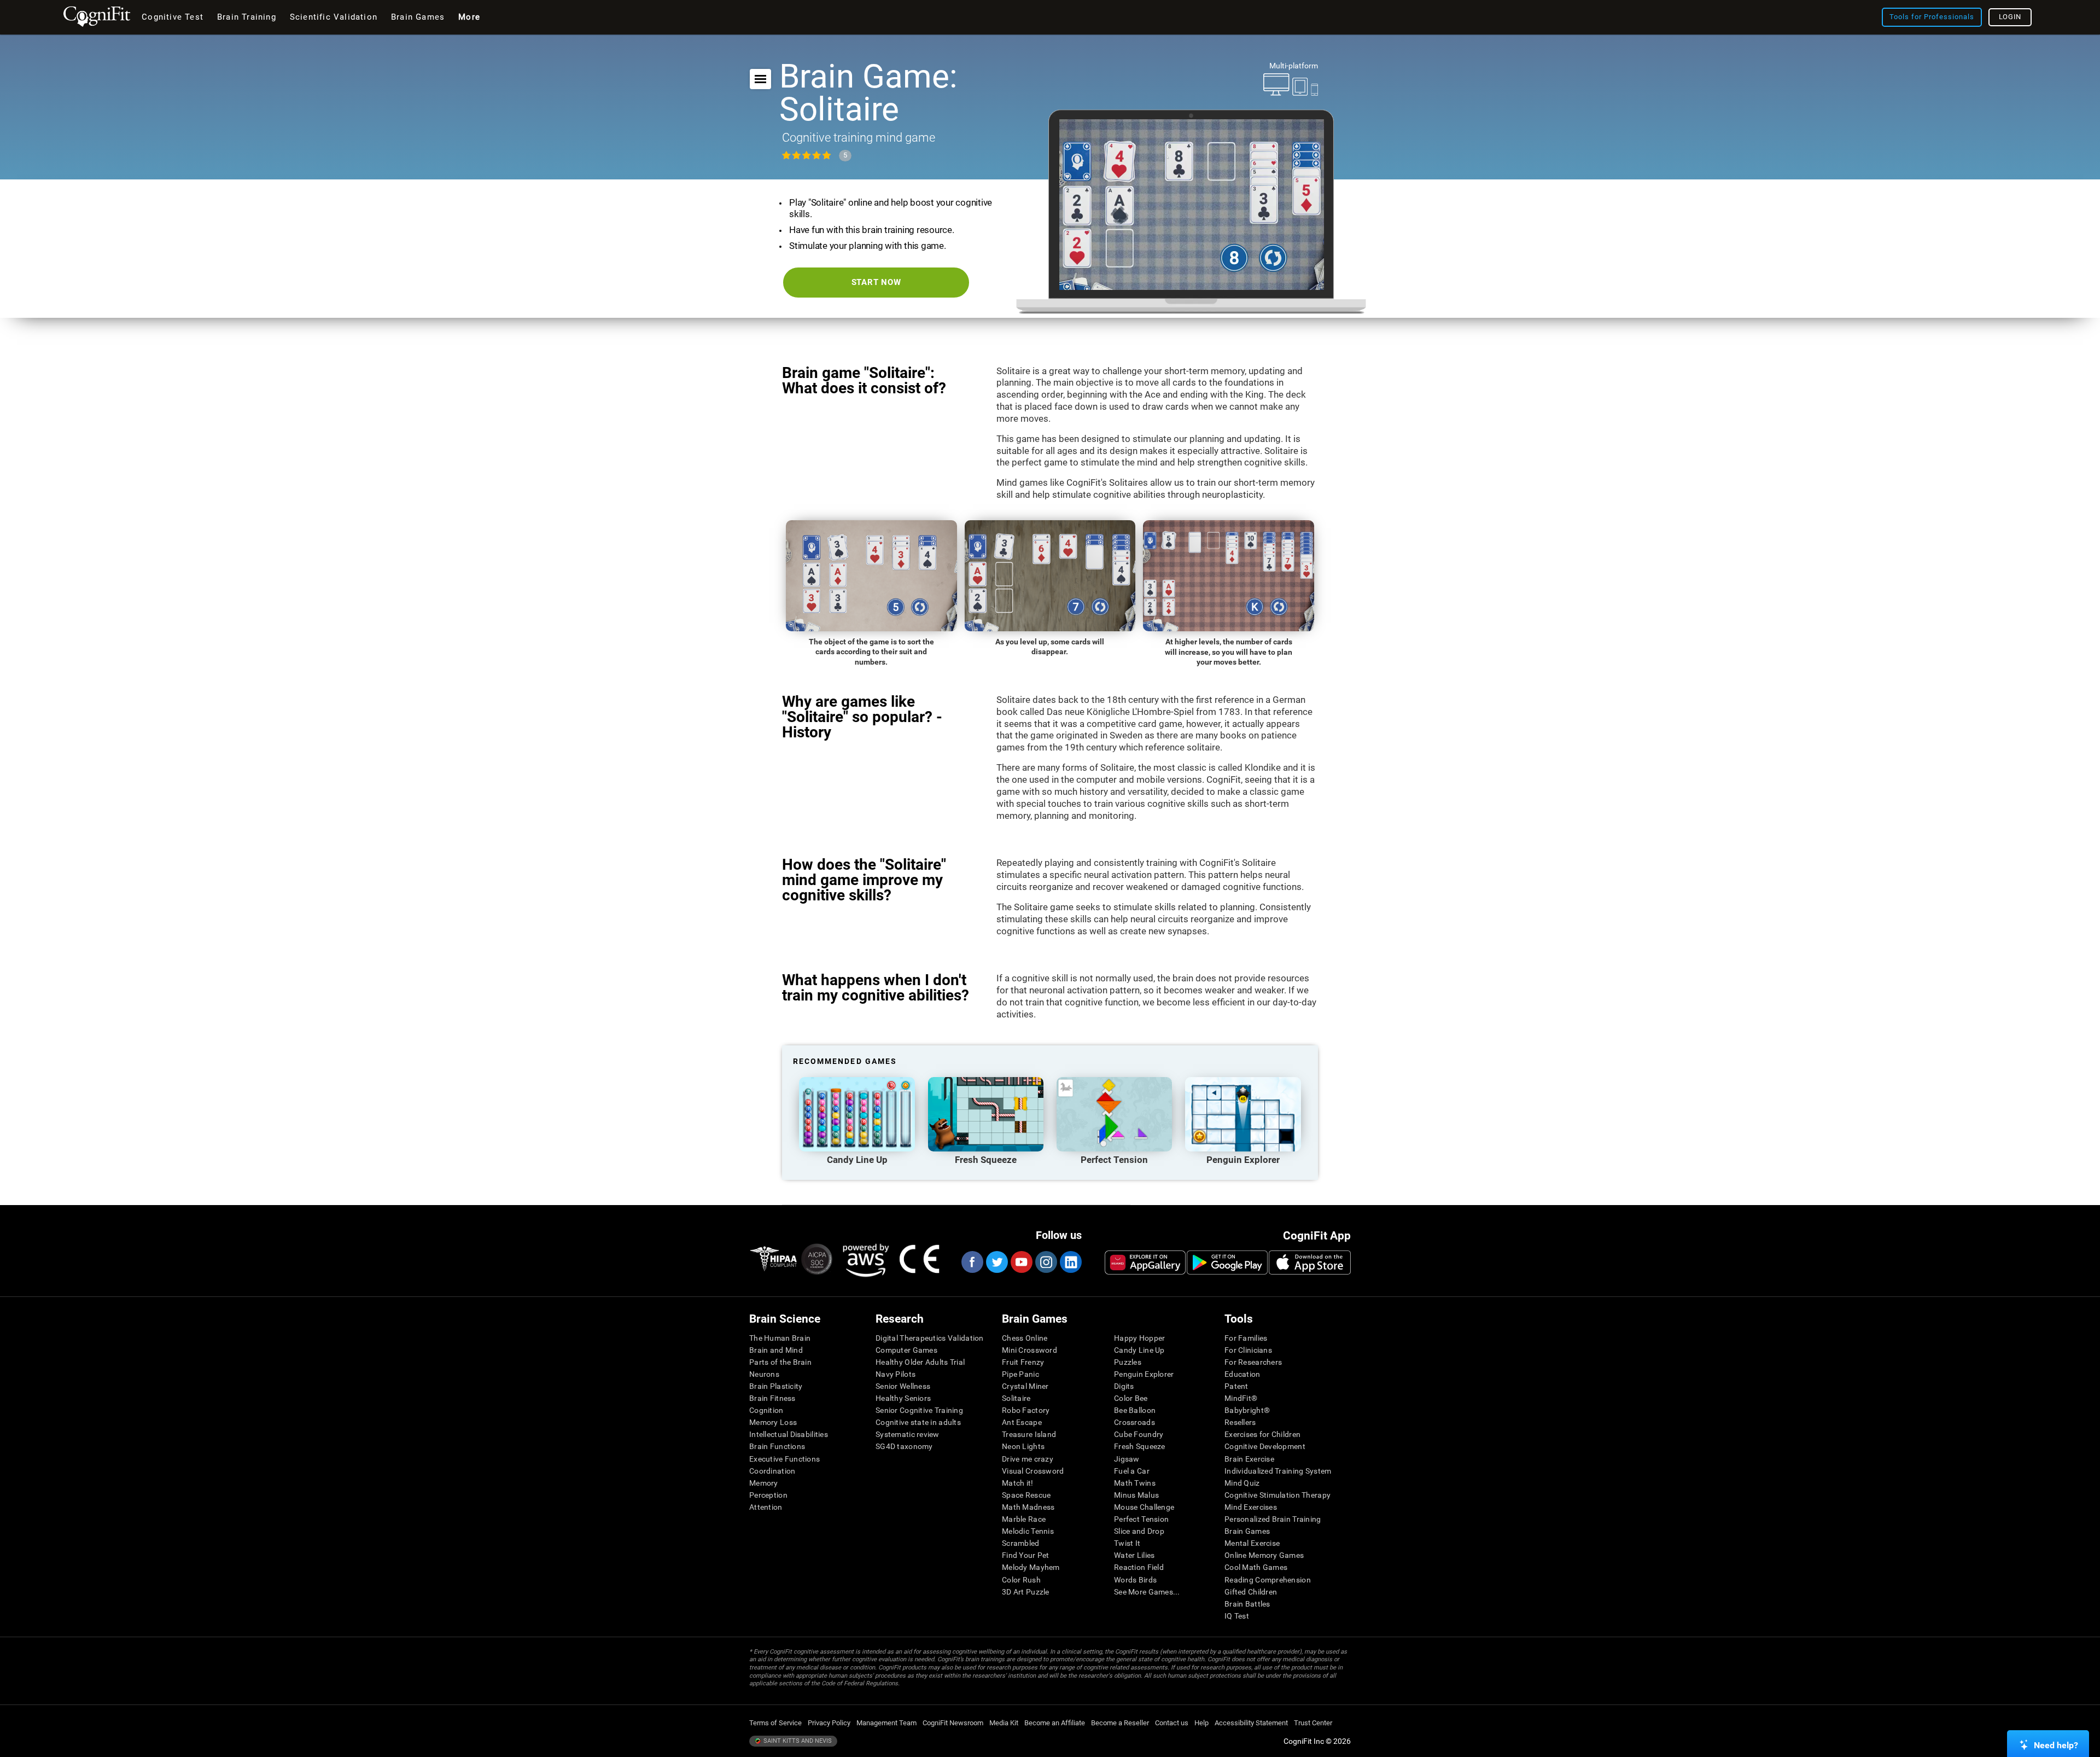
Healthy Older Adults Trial (920, 1362)
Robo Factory (1026, 1410)
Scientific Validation (334, 17)
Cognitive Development (1265, 1446)
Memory (764, 1483)
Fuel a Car (1132, 1471)
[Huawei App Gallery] (1145, 1263)
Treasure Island (1029, 1434)
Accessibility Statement (1251, 1723)
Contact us (1172, 1723)
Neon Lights (1023, 1446)
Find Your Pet (1026, 1555)
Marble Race (1024, 1519)
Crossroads (1134, 1422)
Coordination (772, 1471)
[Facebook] (972, 1262)
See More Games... (1147, 1592)
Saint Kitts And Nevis (797, 1741)
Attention (766, 1507)
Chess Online (1025, 1338)
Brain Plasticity (776, 1386)
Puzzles (1128, 1362)
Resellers (1240, 1422)
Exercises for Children (1262, 1434)
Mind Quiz (1242, 1483)
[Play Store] (1227, 1263)
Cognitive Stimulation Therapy (1277, 1495)
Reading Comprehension (1268, 1580)
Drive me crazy (1028, 1459)
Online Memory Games (1264, 1555)
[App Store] (1310, 1263)
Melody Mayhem (1031, 1567)
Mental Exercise (1252, 1543)
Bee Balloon (1135, 1410)
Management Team (886, 1723)
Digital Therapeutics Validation (930, 1338)
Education (1242, 1374)
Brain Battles (1247, 1604)
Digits (1124, 1386)
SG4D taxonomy (904, 1446)
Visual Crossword (1033, 1471)
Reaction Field (1139, 1567)
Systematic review (908, 1434)
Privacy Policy (829, 1723)
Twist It (1127, 1543)
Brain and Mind (776, 1350)
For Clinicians (1248, 1350)
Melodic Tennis (1028, 1531)
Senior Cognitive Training (919, 1410)
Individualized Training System (1278, 1471)
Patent (1236, 1386)
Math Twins (1135, 1483)
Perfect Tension (1141, 1519)
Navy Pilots (896, 1374)
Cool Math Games (1256, 1567)
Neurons (764, 1374)
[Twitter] (996, 1262)
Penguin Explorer (1144, 1374)
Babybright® (1247, 1410)
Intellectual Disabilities (789, 1434)
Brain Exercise (1249, 1459)
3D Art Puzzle (1026, 1592)
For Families (1246, 1338)
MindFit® (1241, 1398)
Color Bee (1131, 1398)
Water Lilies (1134, 1555)
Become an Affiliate (1055, 1723)
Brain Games (1247, 1531)
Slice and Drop (1139, 1531)
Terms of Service (775, 1723)
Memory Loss (773, 1422)
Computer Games (906, 1350)
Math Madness (1028, 1507)
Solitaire (1016, 1398)
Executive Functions (784, 1459)
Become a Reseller (1120, 1723)
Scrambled (1021, 1543)
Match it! (1018, 1483)
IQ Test (1237, 1616)
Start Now (876, 282)
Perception (768, 1495)
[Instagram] (1046, 1262)
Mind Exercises (1251, 1507)
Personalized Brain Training (1273, 1519)
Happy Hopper (1139, 1338)
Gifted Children (1251, 1592)
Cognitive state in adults (918, 1422)
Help (1201, 1723)
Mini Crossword (1029, 1350)
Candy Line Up (1139, 1350)
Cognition (766, 1410)
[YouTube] (1021, 1262)
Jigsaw (1127, 1459)
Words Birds (1135, 1580)
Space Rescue (1026, 1495)
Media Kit (1004, 1723)
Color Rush (1021, 1580)
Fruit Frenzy (1023, 1362)
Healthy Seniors (903, 1398)
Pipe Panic (1020, 1374)
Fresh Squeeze (1140, 1446)
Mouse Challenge (1144, 1507)
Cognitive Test (173, 17)
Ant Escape (1022, 1422)
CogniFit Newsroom (953, 1723)
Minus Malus (1136, 1495)
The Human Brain (780, 1338)
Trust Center (1313, 1723)
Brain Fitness (772, 1398)
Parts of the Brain (780, 1362)
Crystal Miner (1025, 1386)
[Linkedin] (1070, 1262)
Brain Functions (777, 1446)
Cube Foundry (1139, 1434)
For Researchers (1253, 1362)
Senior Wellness (903, 1386)
